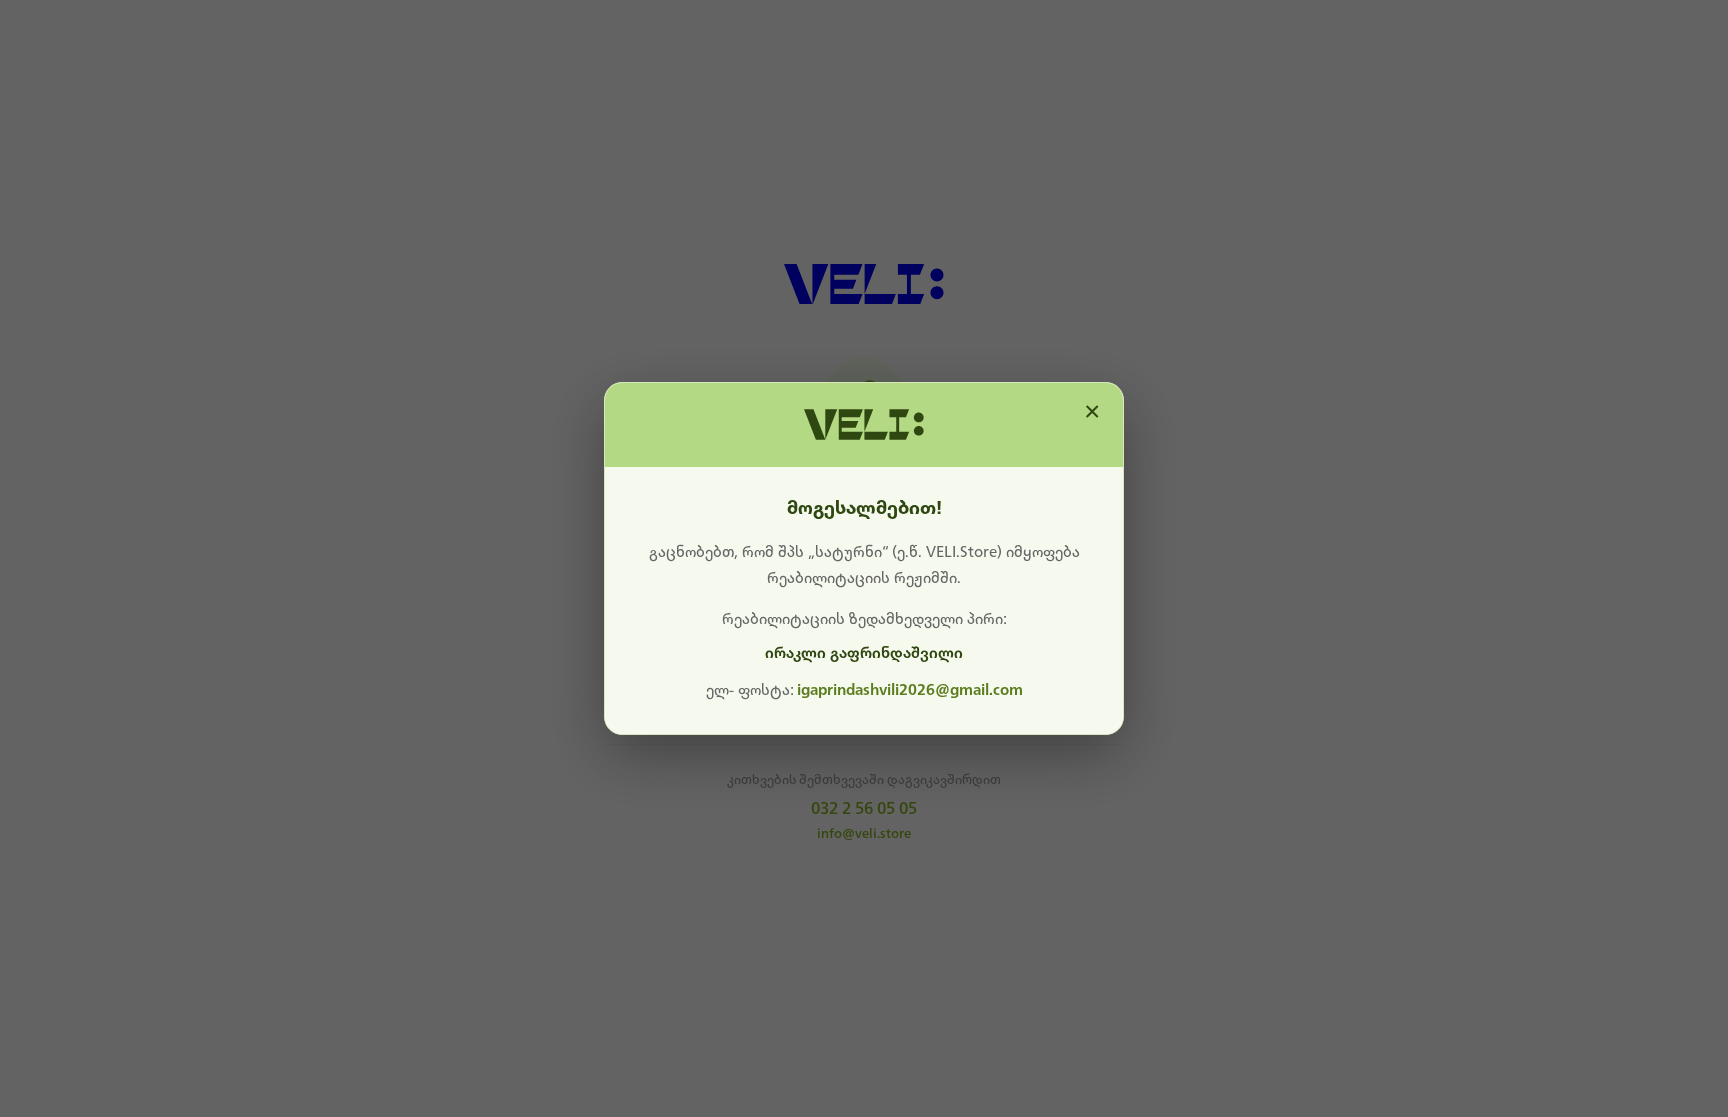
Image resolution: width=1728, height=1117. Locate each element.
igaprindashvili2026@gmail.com (910, 690)
